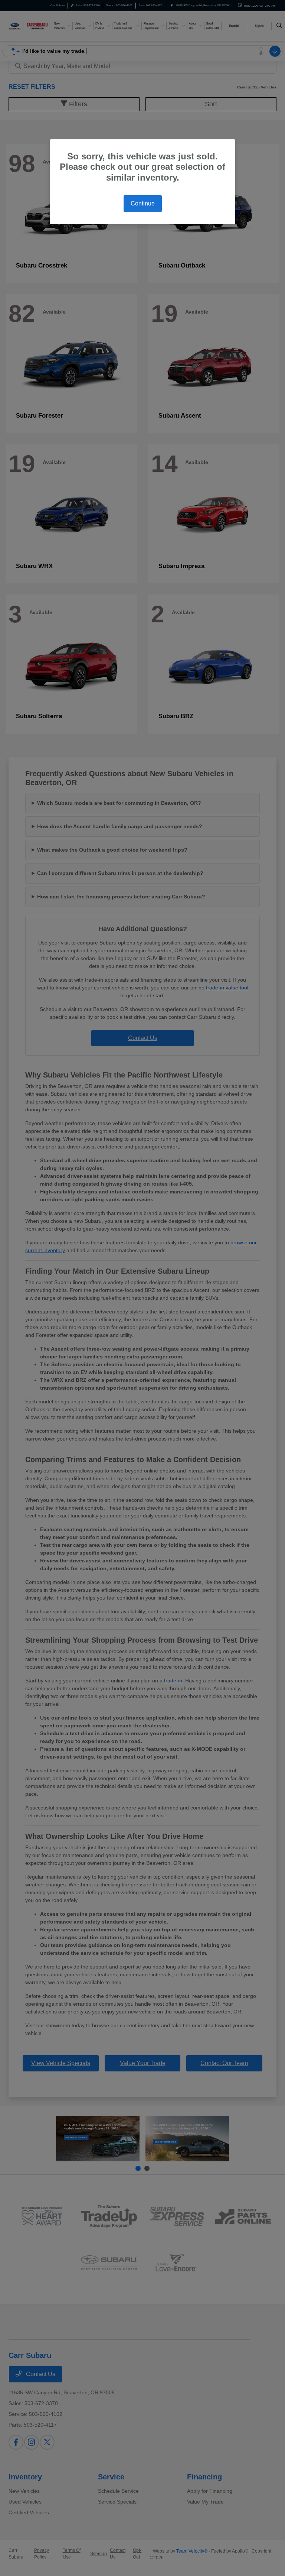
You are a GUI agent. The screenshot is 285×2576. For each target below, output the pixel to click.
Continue (143, 203)
